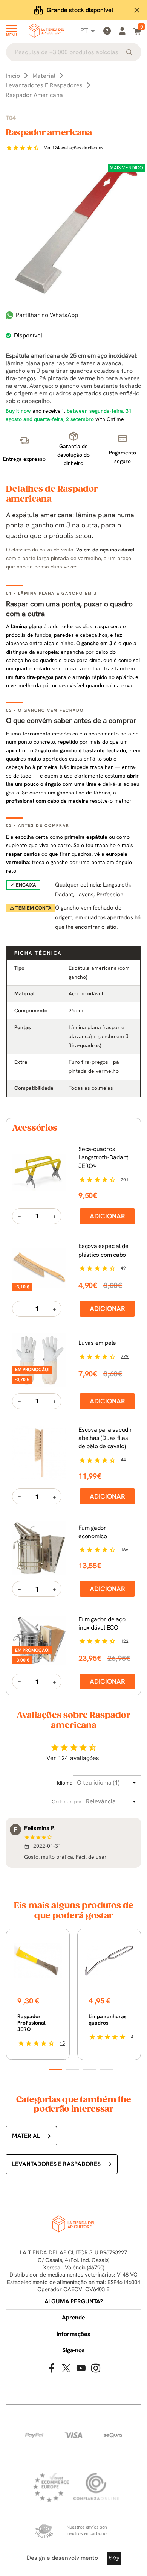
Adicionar (107, 1216)
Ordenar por (67, 1801)
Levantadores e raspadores (56, 2164)
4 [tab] (106, 2069)
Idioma (65, 1783)
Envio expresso (80, 10)
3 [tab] (90, 2069)
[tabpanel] (38, 1994)
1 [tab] (56, 2069)
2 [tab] (73, 2069)
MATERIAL (26, 2136)
